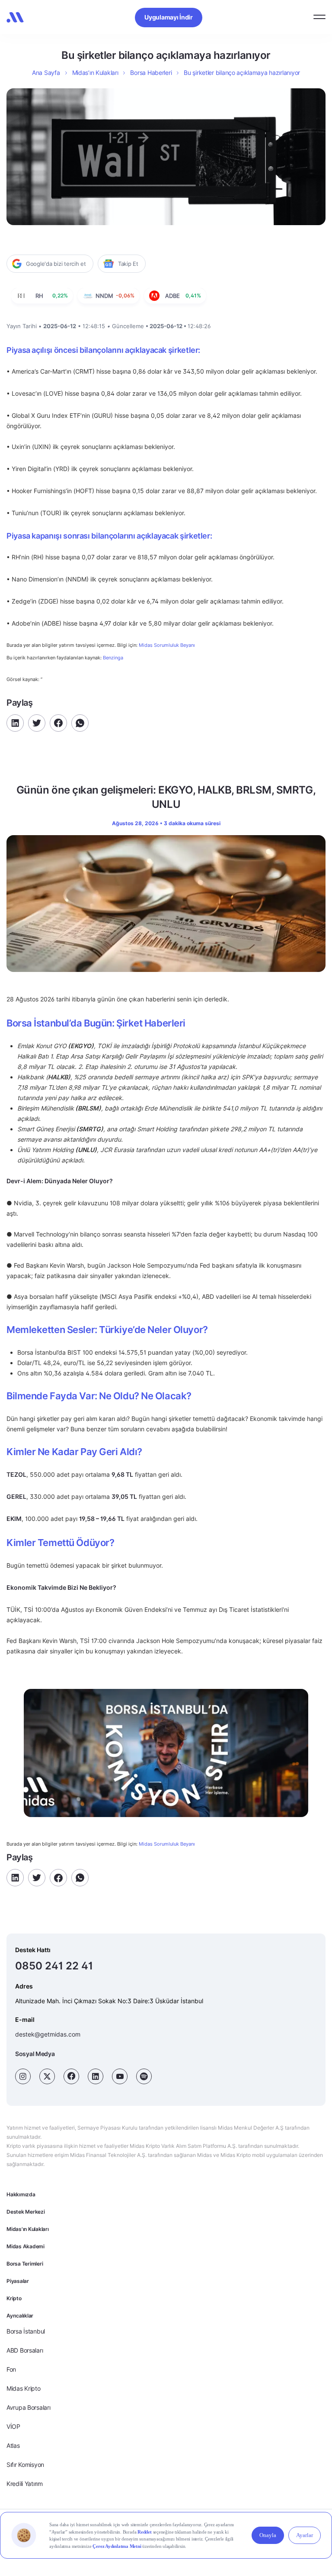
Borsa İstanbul (26, 2331)
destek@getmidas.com (48, 2034)
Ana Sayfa (46, 73)
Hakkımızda (21, 2194)
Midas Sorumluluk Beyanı (167, 645)
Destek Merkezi (26, 2212)
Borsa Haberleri (151, 73)
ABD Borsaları (25, 2350)
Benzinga (113, 658)
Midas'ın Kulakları (28, 2229)
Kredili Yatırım (25, 2484)
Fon (11, 2369)
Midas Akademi (26, 2246)
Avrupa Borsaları (29, 2407)
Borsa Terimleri (25, 2264)
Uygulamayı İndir (169, 17)
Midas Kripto (24, 2388)
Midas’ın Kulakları (95, 73)
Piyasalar (18, 2281)
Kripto (14, 2298)
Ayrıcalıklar (20, 2316)
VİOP (13, 2426)
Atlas (13, 2445)
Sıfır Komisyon (25, 2465)
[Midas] (15, 17)
